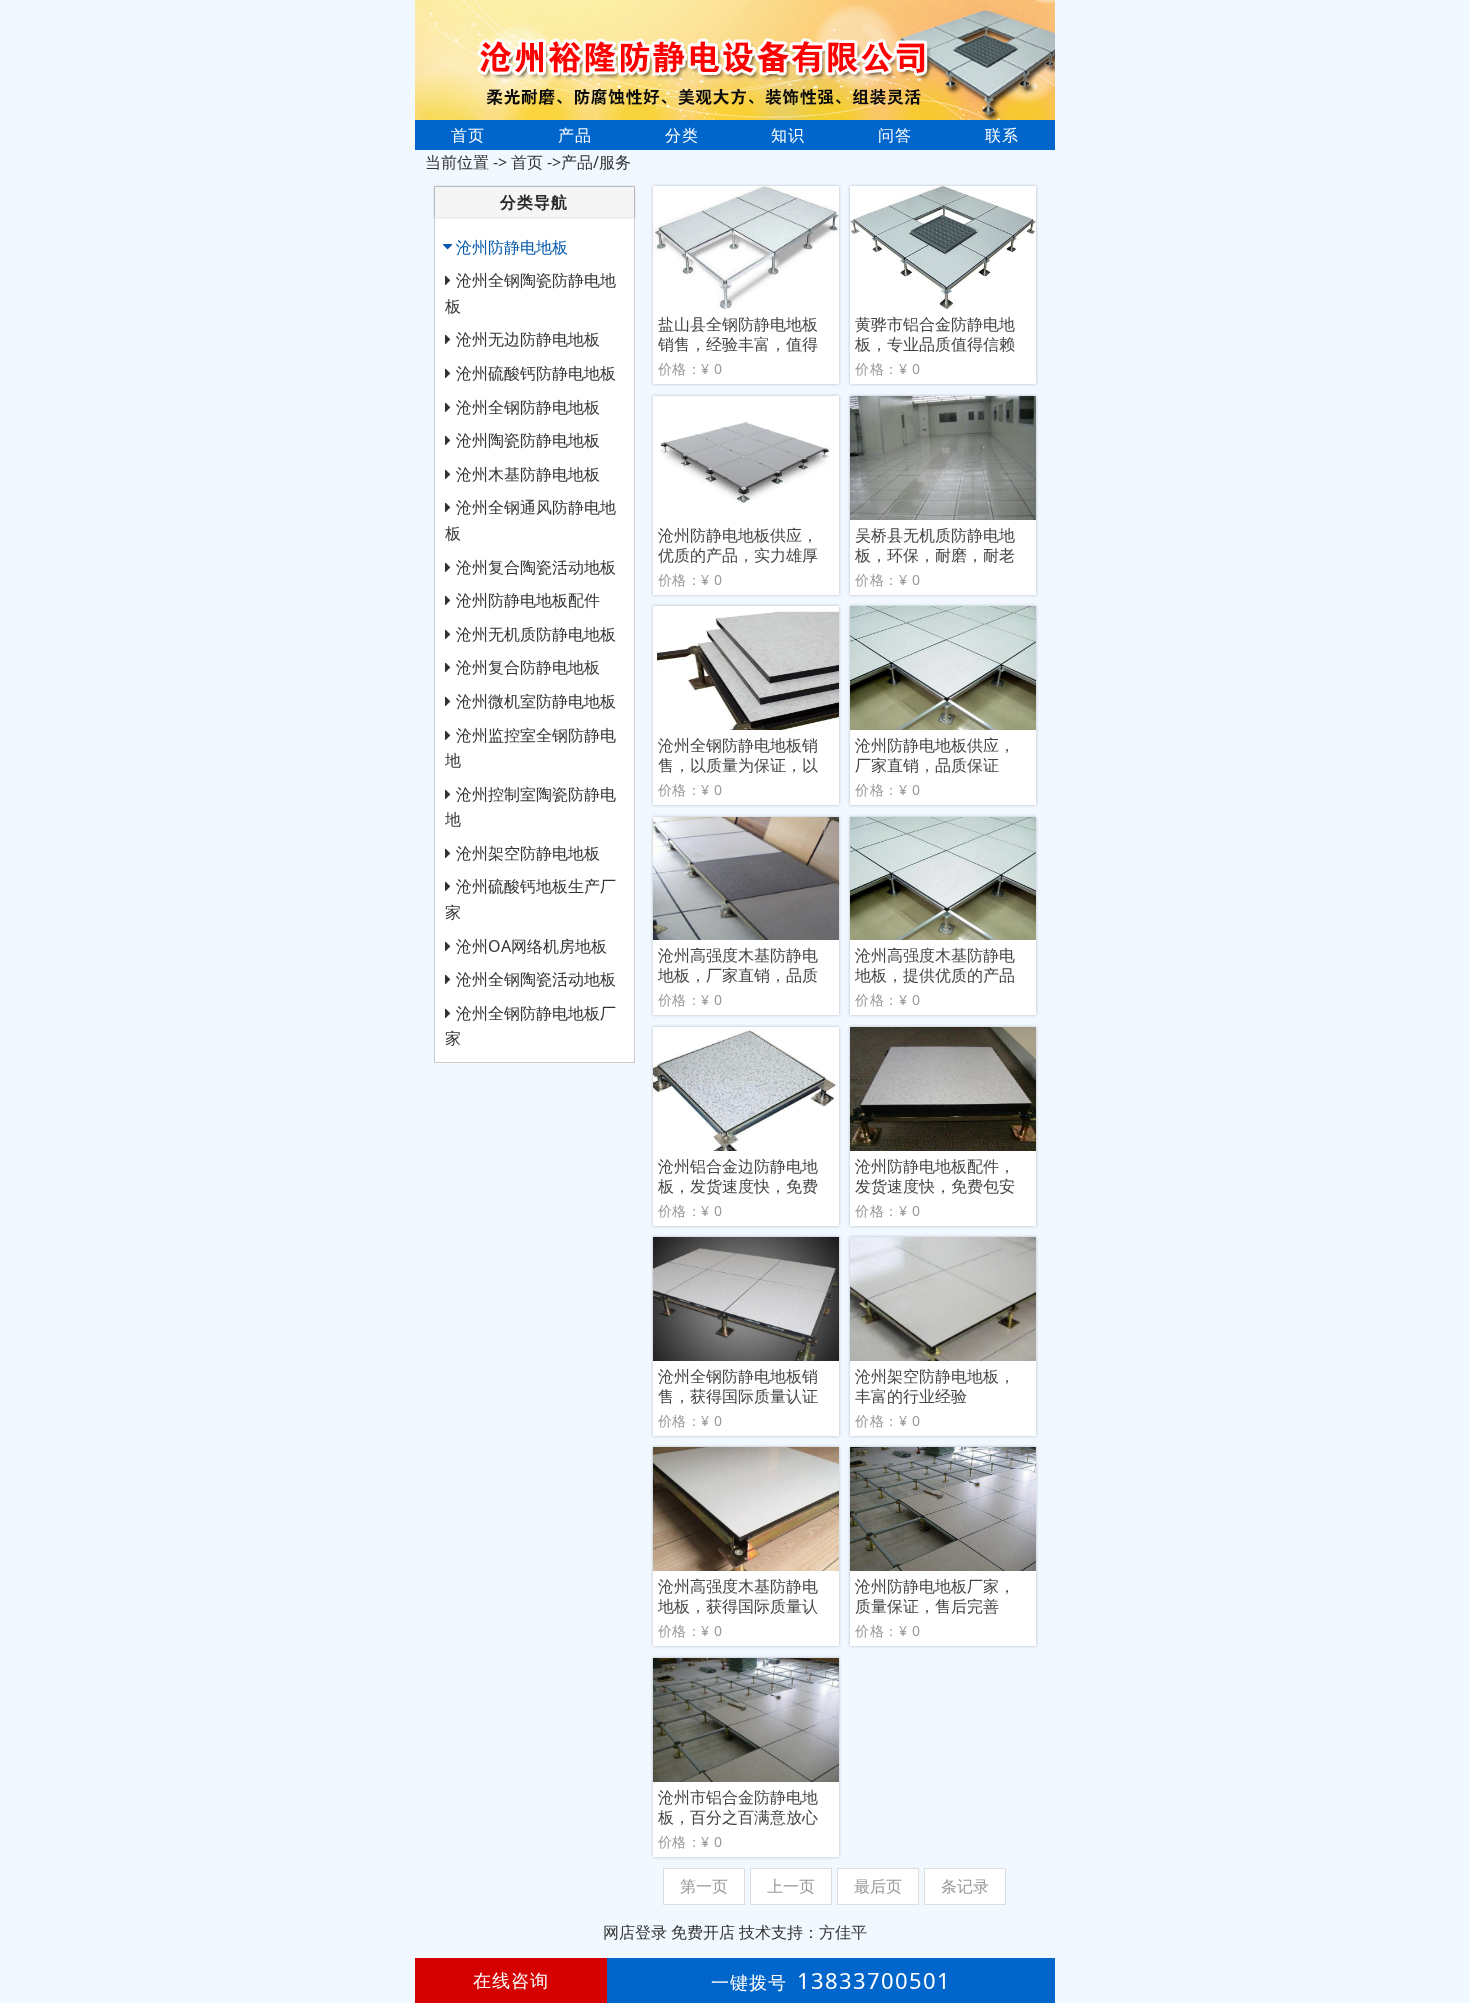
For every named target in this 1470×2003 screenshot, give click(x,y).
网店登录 (635, 1932)
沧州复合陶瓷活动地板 (536, 567)
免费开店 (703, 1932)
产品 (575, 135)
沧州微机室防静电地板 (536, 701)
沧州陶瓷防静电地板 (528, 440)
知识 (788, 135)
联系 (1002, 135)
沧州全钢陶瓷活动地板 (536, 979)
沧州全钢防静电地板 (528, 407)
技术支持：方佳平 (803, 1932)
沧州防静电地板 (512, 247)
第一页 (704, 1886)
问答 (895, 135)
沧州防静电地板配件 (528, 600)
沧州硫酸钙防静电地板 (536, 373)
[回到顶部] (1444, 1927)
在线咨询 (511, 1980)
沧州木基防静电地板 (528, 474)
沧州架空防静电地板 (528, 853)
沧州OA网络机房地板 (531, 946)
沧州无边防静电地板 (528, 339)
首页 (468, 135)
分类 (682, 135)
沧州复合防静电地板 (528, 667)
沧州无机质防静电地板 (536, 634)
